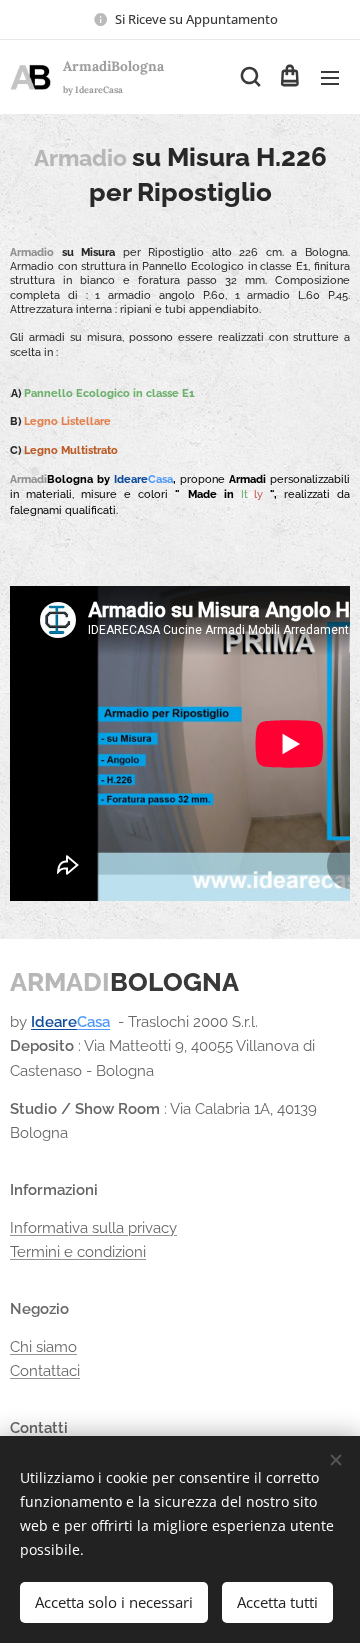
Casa (93, 1022)
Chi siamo (43, 1347)
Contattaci (45, 1371)
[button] (249, 77)
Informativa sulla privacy (93, 1228)
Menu (330, 77)
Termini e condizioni (78, 1252)
